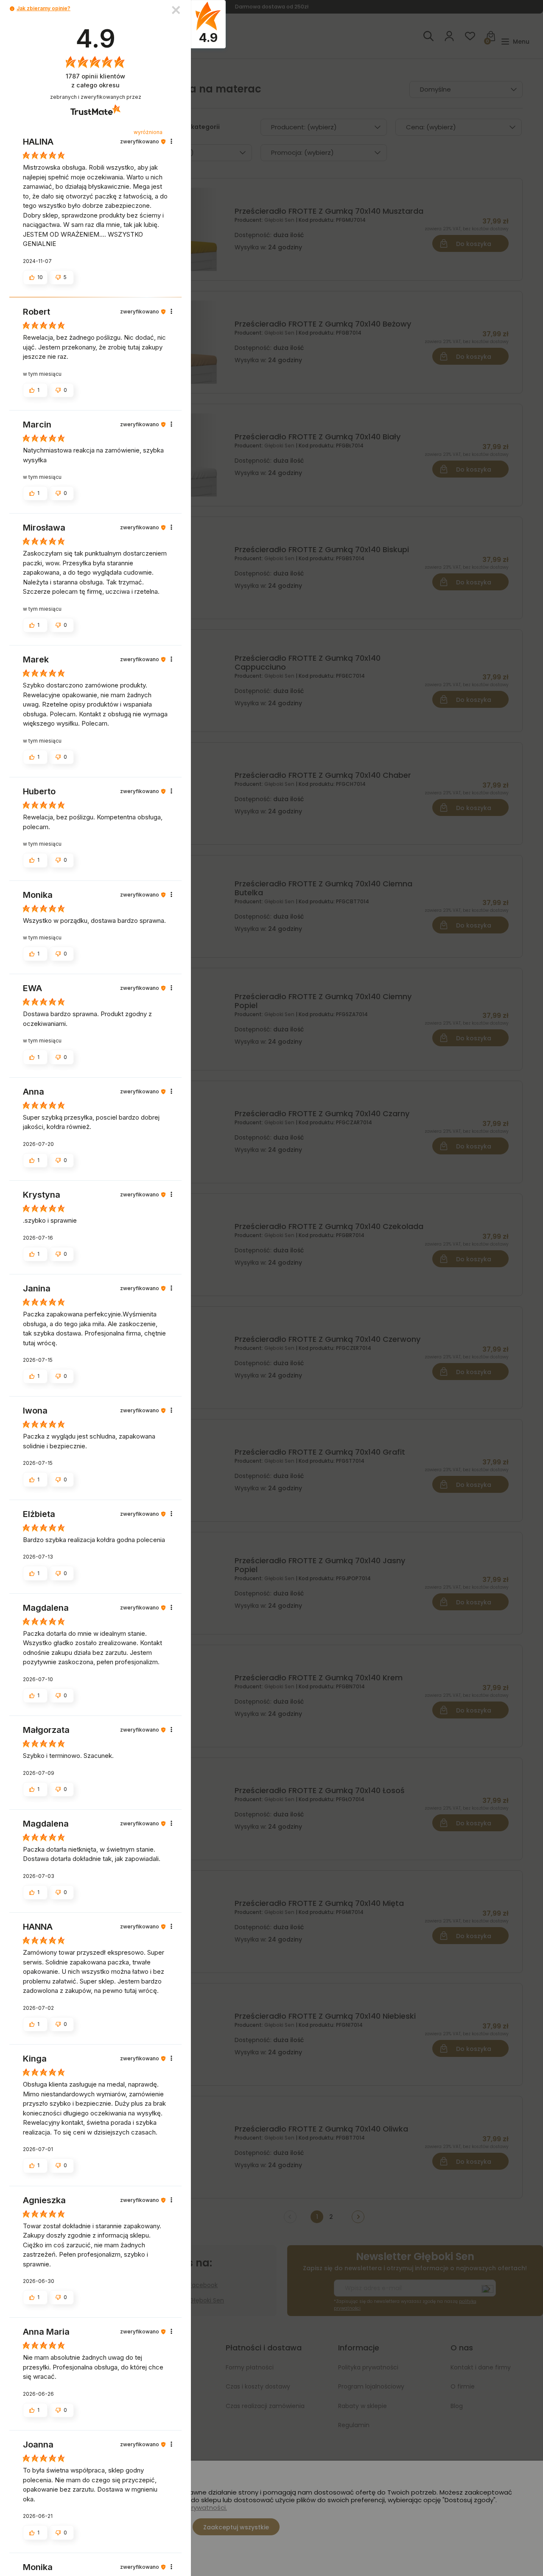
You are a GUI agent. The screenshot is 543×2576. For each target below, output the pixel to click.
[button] (12, 9)
